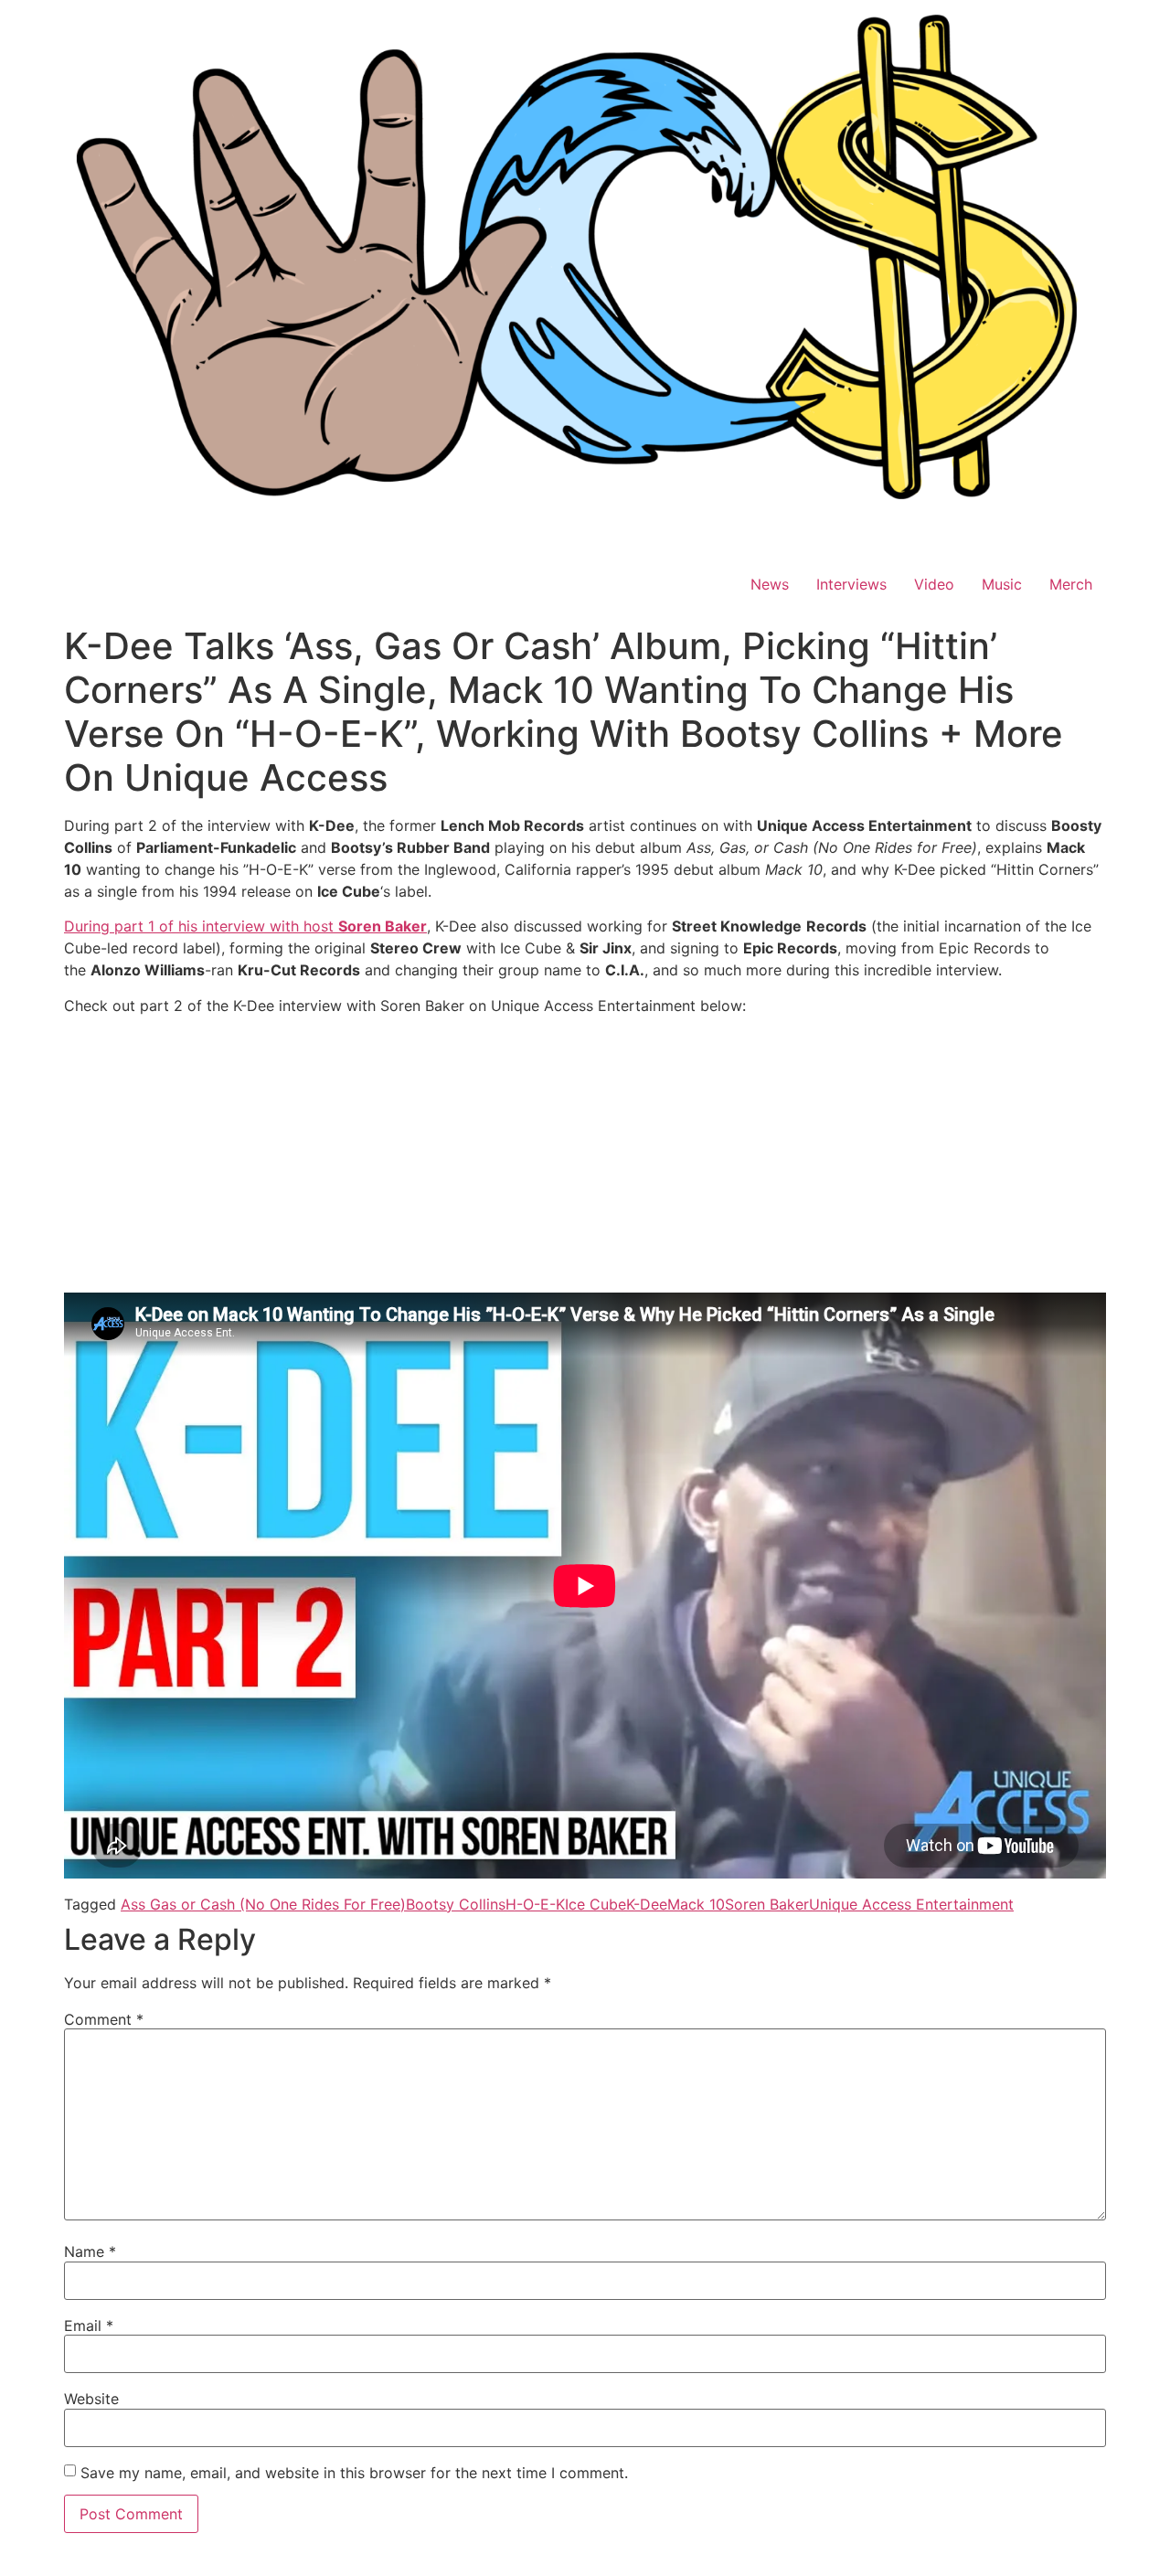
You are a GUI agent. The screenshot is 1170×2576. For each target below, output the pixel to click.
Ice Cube (596, 1904)
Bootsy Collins (456, 1904)
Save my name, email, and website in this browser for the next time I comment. (354, 2473)
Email (89, 2326)
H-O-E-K (535, 1904)
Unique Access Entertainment (911, 1904)
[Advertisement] (585, 1157)
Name (90, 2251)
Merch (1071, 584)
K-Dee (647, 1904)
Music (1002, 584)
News (770, 584)
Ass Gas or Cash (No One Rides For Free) (263, 1904)
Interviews (851, 584)
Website (91, 2399)
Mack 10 (696, 1904)
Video (934, 584)
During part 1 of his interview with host (245, 926)
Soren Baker (767, 1904)
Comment (104, 2019)
